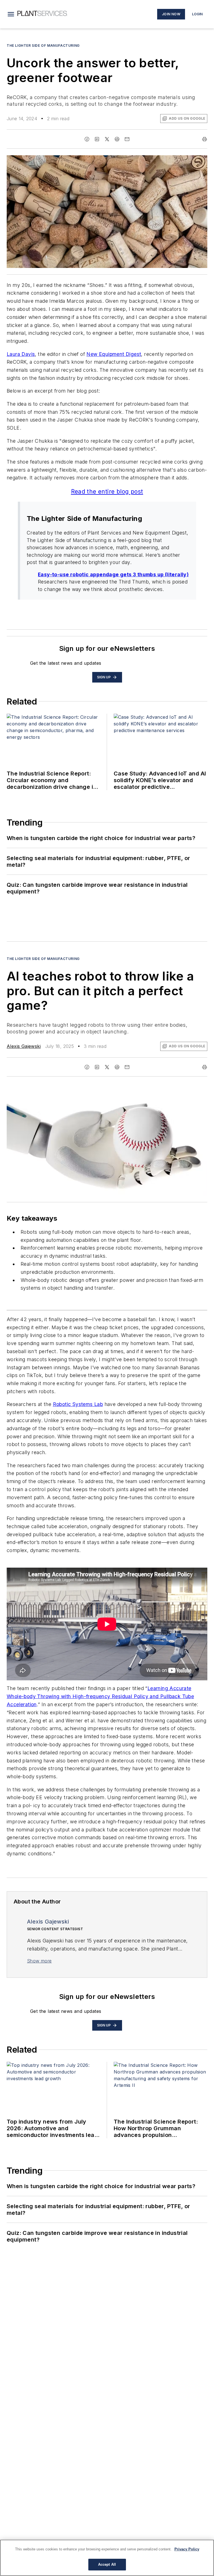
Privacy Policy (187, 2549)
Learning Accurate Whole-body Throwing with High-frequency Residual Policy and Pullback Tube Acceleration (100, 1696)
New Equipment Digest (114, 354)
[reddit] (117, 139)
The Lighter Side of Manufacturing (43, 45)
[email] (127, 139)
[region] (107, 2558)
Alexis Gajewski (24, 1046)
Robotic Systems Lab (78, 1404)
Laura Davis (21, 354)
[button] (11, 14)
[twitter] (107, 139)
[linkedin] (97, 139)
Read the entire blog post (107, 492)
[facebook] (87, 139)
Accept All (107, 2564)
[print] (205, 139)
